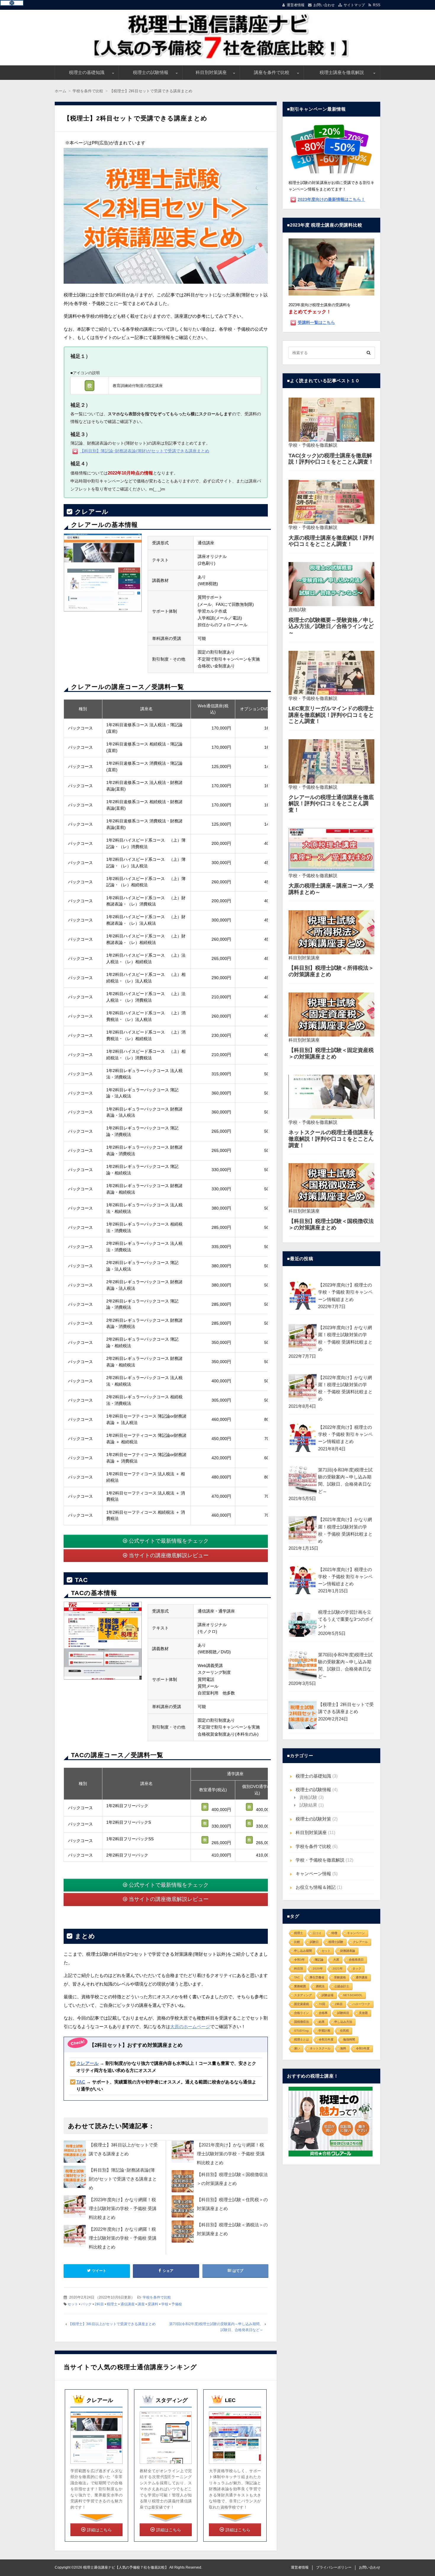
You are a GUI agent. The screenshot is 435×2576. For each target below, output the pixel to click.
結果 (322, 2022)
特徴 (334, 1933)
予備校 (177, 2304)
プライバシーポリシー (334, 2567)
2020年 (318, 1969)
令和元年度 (326, 2040)
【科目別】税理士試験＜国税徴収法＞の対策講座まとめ (331, 1224)
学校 (165, 2304)
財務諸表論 (348, 1951)
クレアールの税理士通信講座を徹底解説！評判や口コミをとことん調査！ (331, 804)
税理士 (112, 2304)
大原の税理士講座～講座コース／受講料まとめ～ (331, 889)
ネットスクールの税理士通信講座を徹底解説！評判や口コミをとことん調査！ (331, 1139)
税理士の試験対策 (313, 1819)
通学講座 (362, 1977)
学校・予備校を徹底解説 (313, 445)
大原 (336, 1960)
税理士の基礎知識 (87, 72)
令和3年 (299, 1960)
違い (297, 2048)
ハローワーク (361, 2004)
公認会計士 (342, 1986)
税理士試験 (336, 1942)
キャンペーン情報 (313, 1874)
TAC (297, 1977)
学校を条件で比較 (157, 2297)
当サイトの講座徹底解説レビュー (169, 1555)
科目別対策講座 (211, 72)
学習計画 (324, 2031)
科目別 (299, 1969)
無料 (343, 2048)
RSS (377, 5)
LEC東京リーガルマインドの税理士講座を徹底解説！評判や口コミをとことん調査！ (331, 715)
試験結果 (308, 1805)
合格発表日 (356, 1960)
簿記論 (319, 1960)
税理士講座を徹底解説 (342, 72)
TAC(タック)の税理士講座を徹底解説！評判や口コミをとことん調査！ (331, 459)
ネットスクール (320, 2048)
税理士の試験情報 (151, 72)
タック (357, 1969)
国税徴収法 (302, 2022)
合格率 (323, 2013)
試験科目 (343, 2013)
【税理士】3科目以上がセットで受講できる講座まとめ (112, 2324)
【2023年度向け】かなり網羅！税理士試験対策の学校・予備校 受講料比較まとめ (123, 2208)
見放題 (363, 2013)
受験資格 (340, 1977)
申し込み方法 (343, 2022)
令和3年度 (363, 2048)
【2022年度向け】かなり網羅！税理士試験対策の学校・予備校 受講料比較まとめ (123, 2238)
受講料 (153, 2304)
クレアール (360, 1942)
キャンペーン (356, 1933)
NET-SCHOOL (353, 1995)
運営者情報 (296, 5)
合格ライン (302, 2013)
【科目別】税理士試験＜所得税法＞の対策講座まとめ (331, 971)
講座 (141, 2304)
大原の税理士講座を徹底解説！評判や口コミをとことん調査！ (331, 541)
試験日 (314, 1942)
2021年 (338, 1969)
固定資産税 (302, 2004)
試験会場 (328, 1995)
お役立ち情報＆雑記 (316, 1887)
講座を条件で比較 (272, 72)
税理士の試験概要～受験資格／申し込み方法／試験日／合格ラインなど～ (331, 626)
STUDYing (301, 2031)
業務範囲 (300, 1986)
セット (73, 2304)
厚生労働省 (317, 1977)
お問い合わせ (324, 5)
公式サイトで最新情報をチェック (169, 1541)
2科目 (99, 2304)
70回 (322, 2004)
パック (86, 2304)
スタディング (303, 1995)
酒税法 (320, 1986)
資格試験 (297, 610)
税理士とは (302, 2040)
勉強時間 (349, 2040)
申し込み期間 (303, 1951)
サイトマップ (354, 5)
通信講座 (128, 2304)
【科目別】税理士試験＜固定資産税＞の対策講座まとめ (331, 1053)
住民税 (344, 2031)
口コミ (317, 1933)
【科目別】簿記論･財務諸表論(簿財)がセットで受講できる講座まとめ (123, 2179)
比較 (297, 1942)
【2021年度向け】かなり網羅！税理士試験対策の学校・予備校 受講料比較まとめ (231, 2154)
